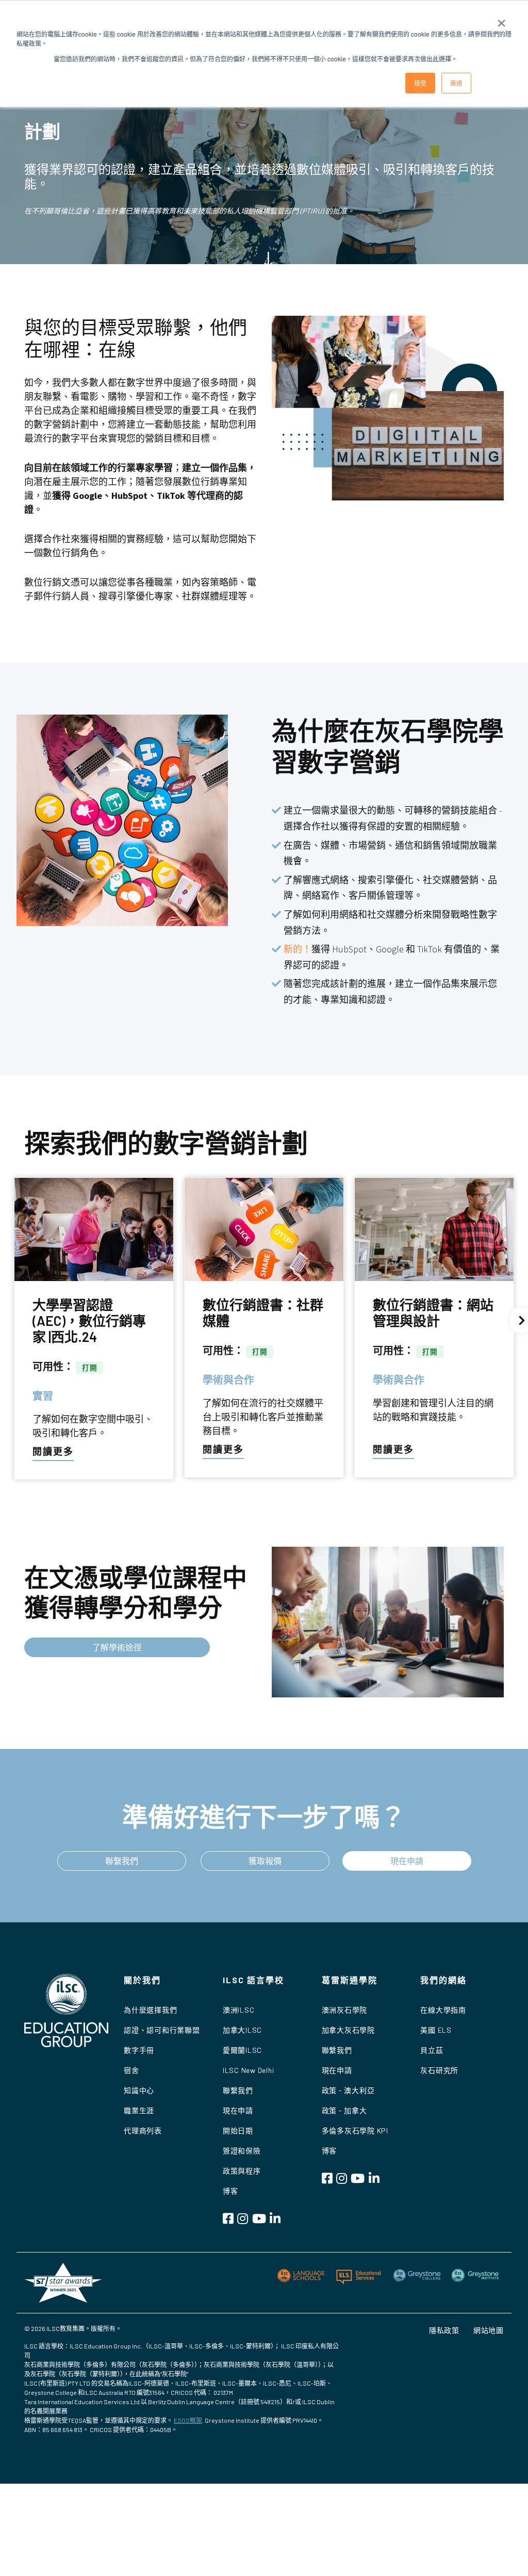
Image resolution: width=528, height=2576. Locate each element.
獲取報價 (265, 1861)
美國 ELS (436, 2030)
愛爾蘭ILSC (242, 2050)
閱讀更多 (53, 1451)
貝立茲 (432, 2050)
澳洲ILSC (239, 2010)
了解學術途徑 (117, 1647)
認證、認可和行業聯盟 (162, 2030)
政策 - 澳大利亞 (348, 2090)
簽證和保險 (242, 2151)
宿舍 (131, 2070)
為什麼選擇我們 (150, 2010)
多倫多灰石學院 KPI (355, 2131)
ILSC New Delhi (249, 2070)
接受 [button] (420, 83)
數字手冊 (139, 2050)
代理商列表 (143, 2131)
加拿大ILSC (242, 2030)
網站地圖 (489, 2330)
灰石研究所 (439, 2070)
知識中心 (139, 2090)
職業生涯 (139, 2110)
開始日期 (238, 2131)
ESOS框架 (188, 2420)
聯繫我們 (122, 1861)
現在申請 (407, 1861)
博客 (230, 2191)
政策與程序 (242, 2171)
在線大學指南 (443, 2010)
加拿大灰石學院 (348, 2030)
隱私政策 (444, 2330)
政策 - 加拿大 (344, 2110)
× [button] (501, 20)
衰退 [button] (456, 83)
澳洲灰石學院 (345, 2010)
